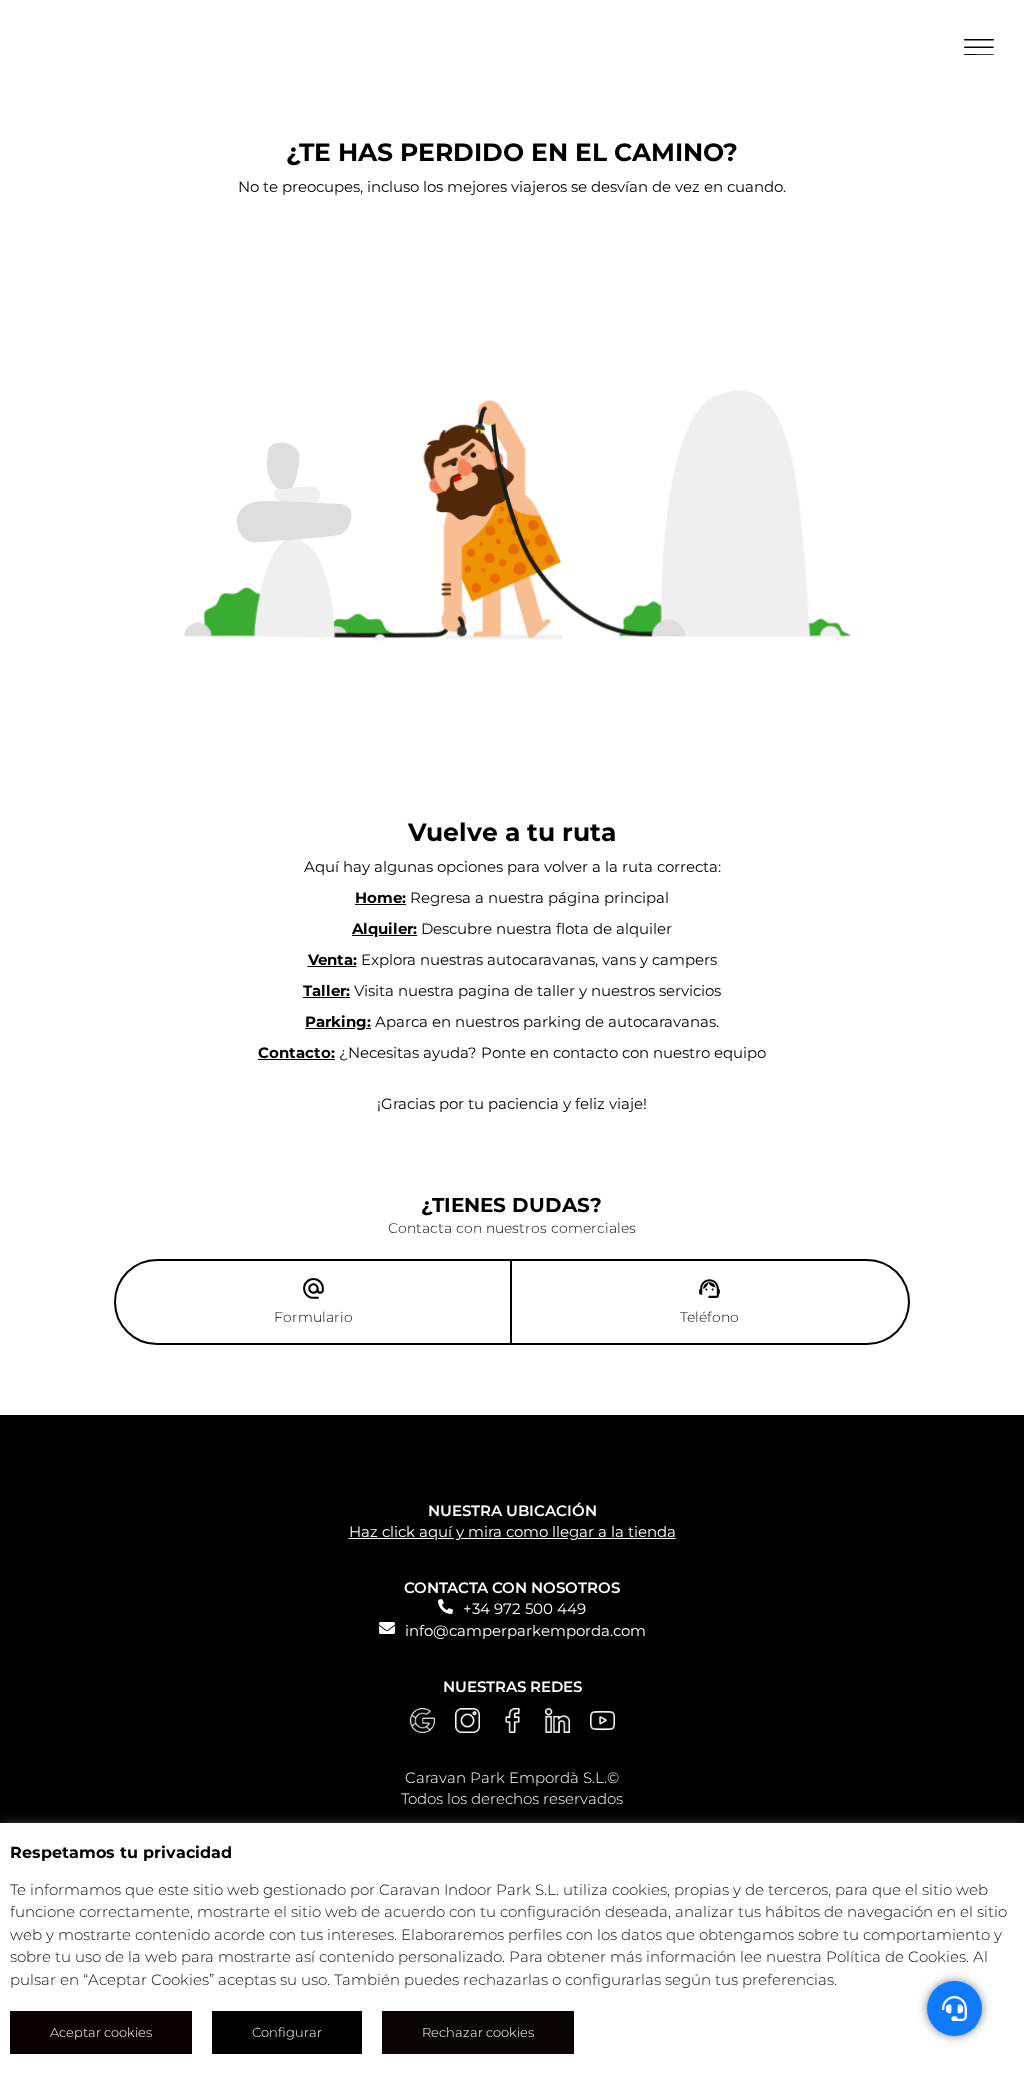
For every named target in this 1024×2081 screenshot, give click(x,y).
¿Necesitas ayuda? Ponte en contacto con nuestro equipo (512, 1052)
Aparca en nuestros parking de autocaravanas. (512, 1021)
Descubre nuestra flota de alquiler (512, 928)
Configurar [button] (287, 2032)
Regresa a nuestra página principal (512, 897)
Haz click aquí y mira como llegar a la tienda (512, 1531)
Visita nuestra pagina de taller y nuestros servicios (512, 990)
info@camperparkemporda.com (525, 1630)
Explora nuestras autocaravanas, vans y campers (512, 959)
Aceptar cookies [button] (101, 2032)
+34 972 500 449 (524, 1608)
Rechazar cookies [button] (478, 2032)
